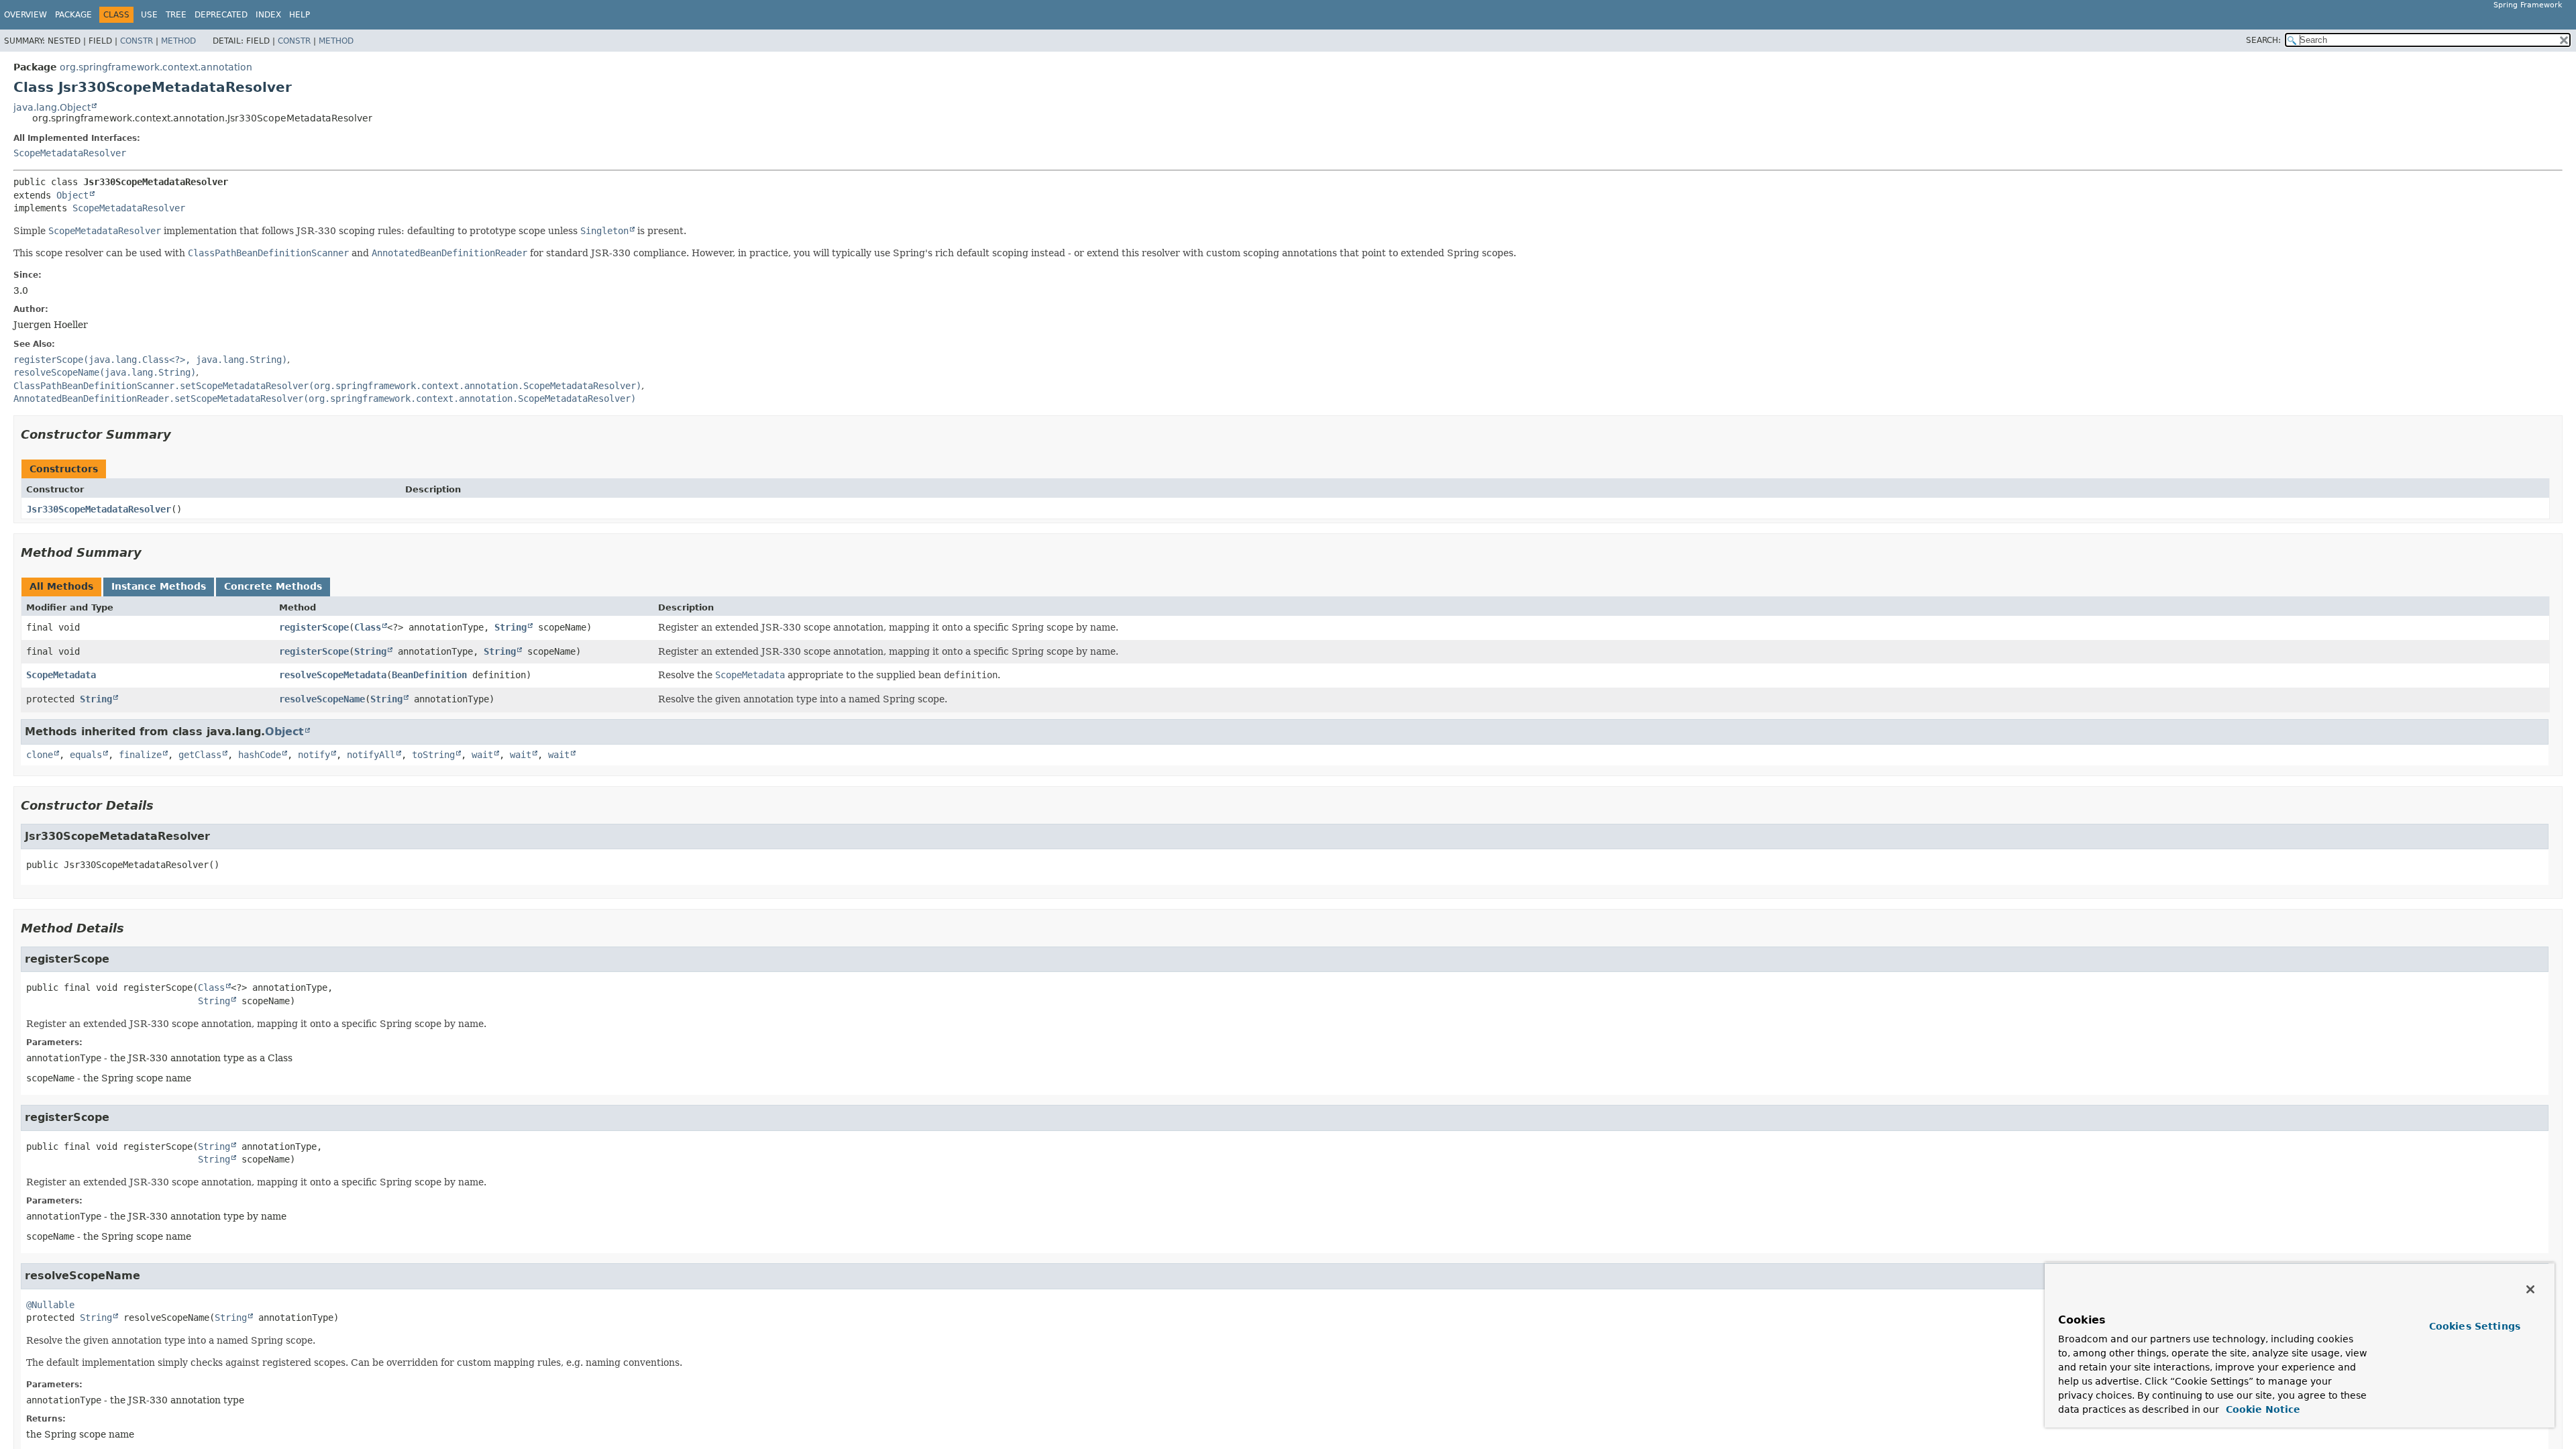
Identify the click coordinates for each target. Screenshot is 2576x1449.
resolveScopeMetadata (333, 675)
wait (482, 755)
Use (149, 15)
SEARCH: (2263, 40)
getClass (200, 755)
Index (268, 15)
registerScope (314, 627)
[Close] (2530, 1289)
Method (178, 41)
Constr (137, 41)
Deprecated (221, 15)
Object (72, 195)
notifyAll (371, 755)
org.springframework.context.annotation (156, 67)
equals (86, 755)
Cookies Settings (2475, 1326)
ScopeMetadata (61, 675)
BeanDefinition (429, 675)
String (511, 627)
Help (300, 15)
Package (73, 15)
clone (40, 755)
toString (433, 755)
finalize (140, 755)
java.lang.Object (52, 107)
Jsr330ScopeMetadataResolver (99, 509)
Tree (176, 15)
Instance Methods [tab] (159, 586)
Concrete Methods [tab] (273, 586)
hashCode (260, 755)
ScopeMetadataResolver (70, 153)
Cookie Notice (2261, 1409)
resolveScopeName (322, 699)
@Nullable (50, 1305)
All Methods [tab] (61, 586)
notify (314, 755)
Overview (25, 15)
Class (368, 627)
